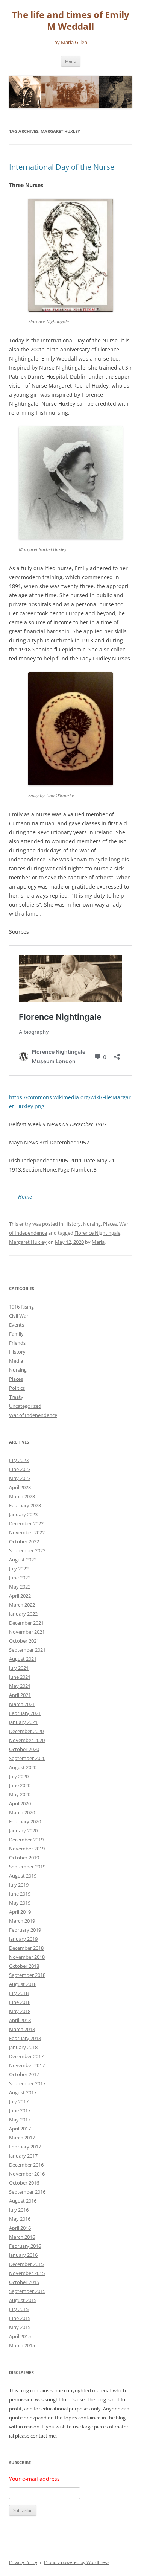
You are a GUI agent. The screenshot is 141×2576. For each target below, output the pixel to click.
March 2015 (22, 2345)
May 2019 (20, 1903)
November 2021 (27, 1632)
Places (110, 1224)
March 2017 (22, 2138)
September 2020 (27, 1758)
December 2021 (26, 1623)
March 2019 (22, 1921)
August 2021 (23, 1659)
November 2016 (27, 2174)
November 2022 (27, 1532)
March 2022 (22, 1605)
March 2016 (22, 2237)
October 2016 (24, 2183)
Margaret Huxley (28, 1242)
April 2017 (20, 2129)
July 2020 (19, 1776)
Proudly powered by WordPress (77, 2562)
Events (17, 1325)
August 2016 (23, 2201)
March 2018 (22, 2029)
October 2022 (24, 1541)
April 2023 (20, 1487)
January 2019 (23, 1939)
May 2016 (20, 2219)
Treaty (16, 1397)
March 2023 (22, 1496)
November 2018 (27, 1957)
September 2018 (27, 1975)
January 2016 (23, 2255)
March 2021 (22, 1704)
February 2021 (25, 1713)
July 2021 (19, 1668)
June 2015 (20, 2318)
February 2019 (25, 1930)
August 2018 (23, 1984)
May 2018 (20, 2011)
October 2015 (24, 2282)
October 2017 (24, 2074)
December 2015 (26, 2264)
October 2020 (24, 1749)
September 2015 (27, 2291)
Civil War (19, 1316)
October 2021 (24, 1641)
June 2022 (20, 1578)
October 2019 (24, 1858)
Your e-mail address (34, 2479)
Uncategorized (25, 1406)
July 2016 (19, 2210)
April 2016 (20, 2228)
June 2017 (20, 2110)
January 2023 (23, 1514)
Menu (71, 61)
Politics (17, 1388)
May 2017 (20, 2120)
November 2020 (27, 1740)
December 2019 (26, 1840)
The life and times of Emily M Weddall (70, 21)
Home (25, 1197)
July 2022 (19, 1569)
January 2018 (23, 2047)
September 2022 (27, 1550)
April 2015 (20, 2336)
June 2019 (20, 1894)
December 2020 (26, 1731)
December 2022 (26, 1523)
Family (16, 1334)
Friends (17, 1343)
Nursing (92, 1224)
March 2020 (22, 1812)
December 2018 (26, 1948)
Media (16, 1361)
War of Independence (33, 1415)
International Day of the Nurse (62, 167)
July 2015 (19, 2309)
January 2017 (23, 2156)
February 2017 (25, 2147)
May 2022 (20, 1587)
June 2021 (20, 1677)
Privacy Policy (23, 2562)
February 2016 (25, 2246)
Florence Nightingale (97, 1233)
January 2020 (23, 1830)
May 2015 (20, 2327)
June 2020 (20, 1785)
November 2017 (27, 2065)
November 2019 (27, 1849)
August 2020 (23, 1767)
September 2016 (27, 2192)
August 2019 (23, 1876)
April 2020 (20, 1803)
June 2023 (20, 1469)
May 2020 (20, 1794)
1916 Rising (21, 1307)
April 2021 (20, 1695)
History (73, 1224)
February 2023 (25, 1505)
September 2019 (27, 1867)
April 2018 (20, 2020)
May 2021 (20, 1686)
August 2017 (23, 2092)
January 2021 (23, 1722)
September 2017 (27, 2083)
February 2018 (25, 2038)
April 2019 (20, 1912)
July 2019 (19, 1885)
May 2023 (20, 1478)
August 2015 (23, 2300)
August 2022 (23, 1560)
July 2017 (19, 2101)
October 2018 (24, 1966)
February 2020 (25, 1821)
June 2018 (20, 2002)
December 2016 (26, 2165)
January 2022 (23, 1614)
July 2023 (19, 1460)
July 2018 (19, 1993)
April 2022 (20, 1596)
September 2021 (27, 1650)
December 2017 (26, 2056)
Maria (98, 1242)
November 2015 (27, 2273)
